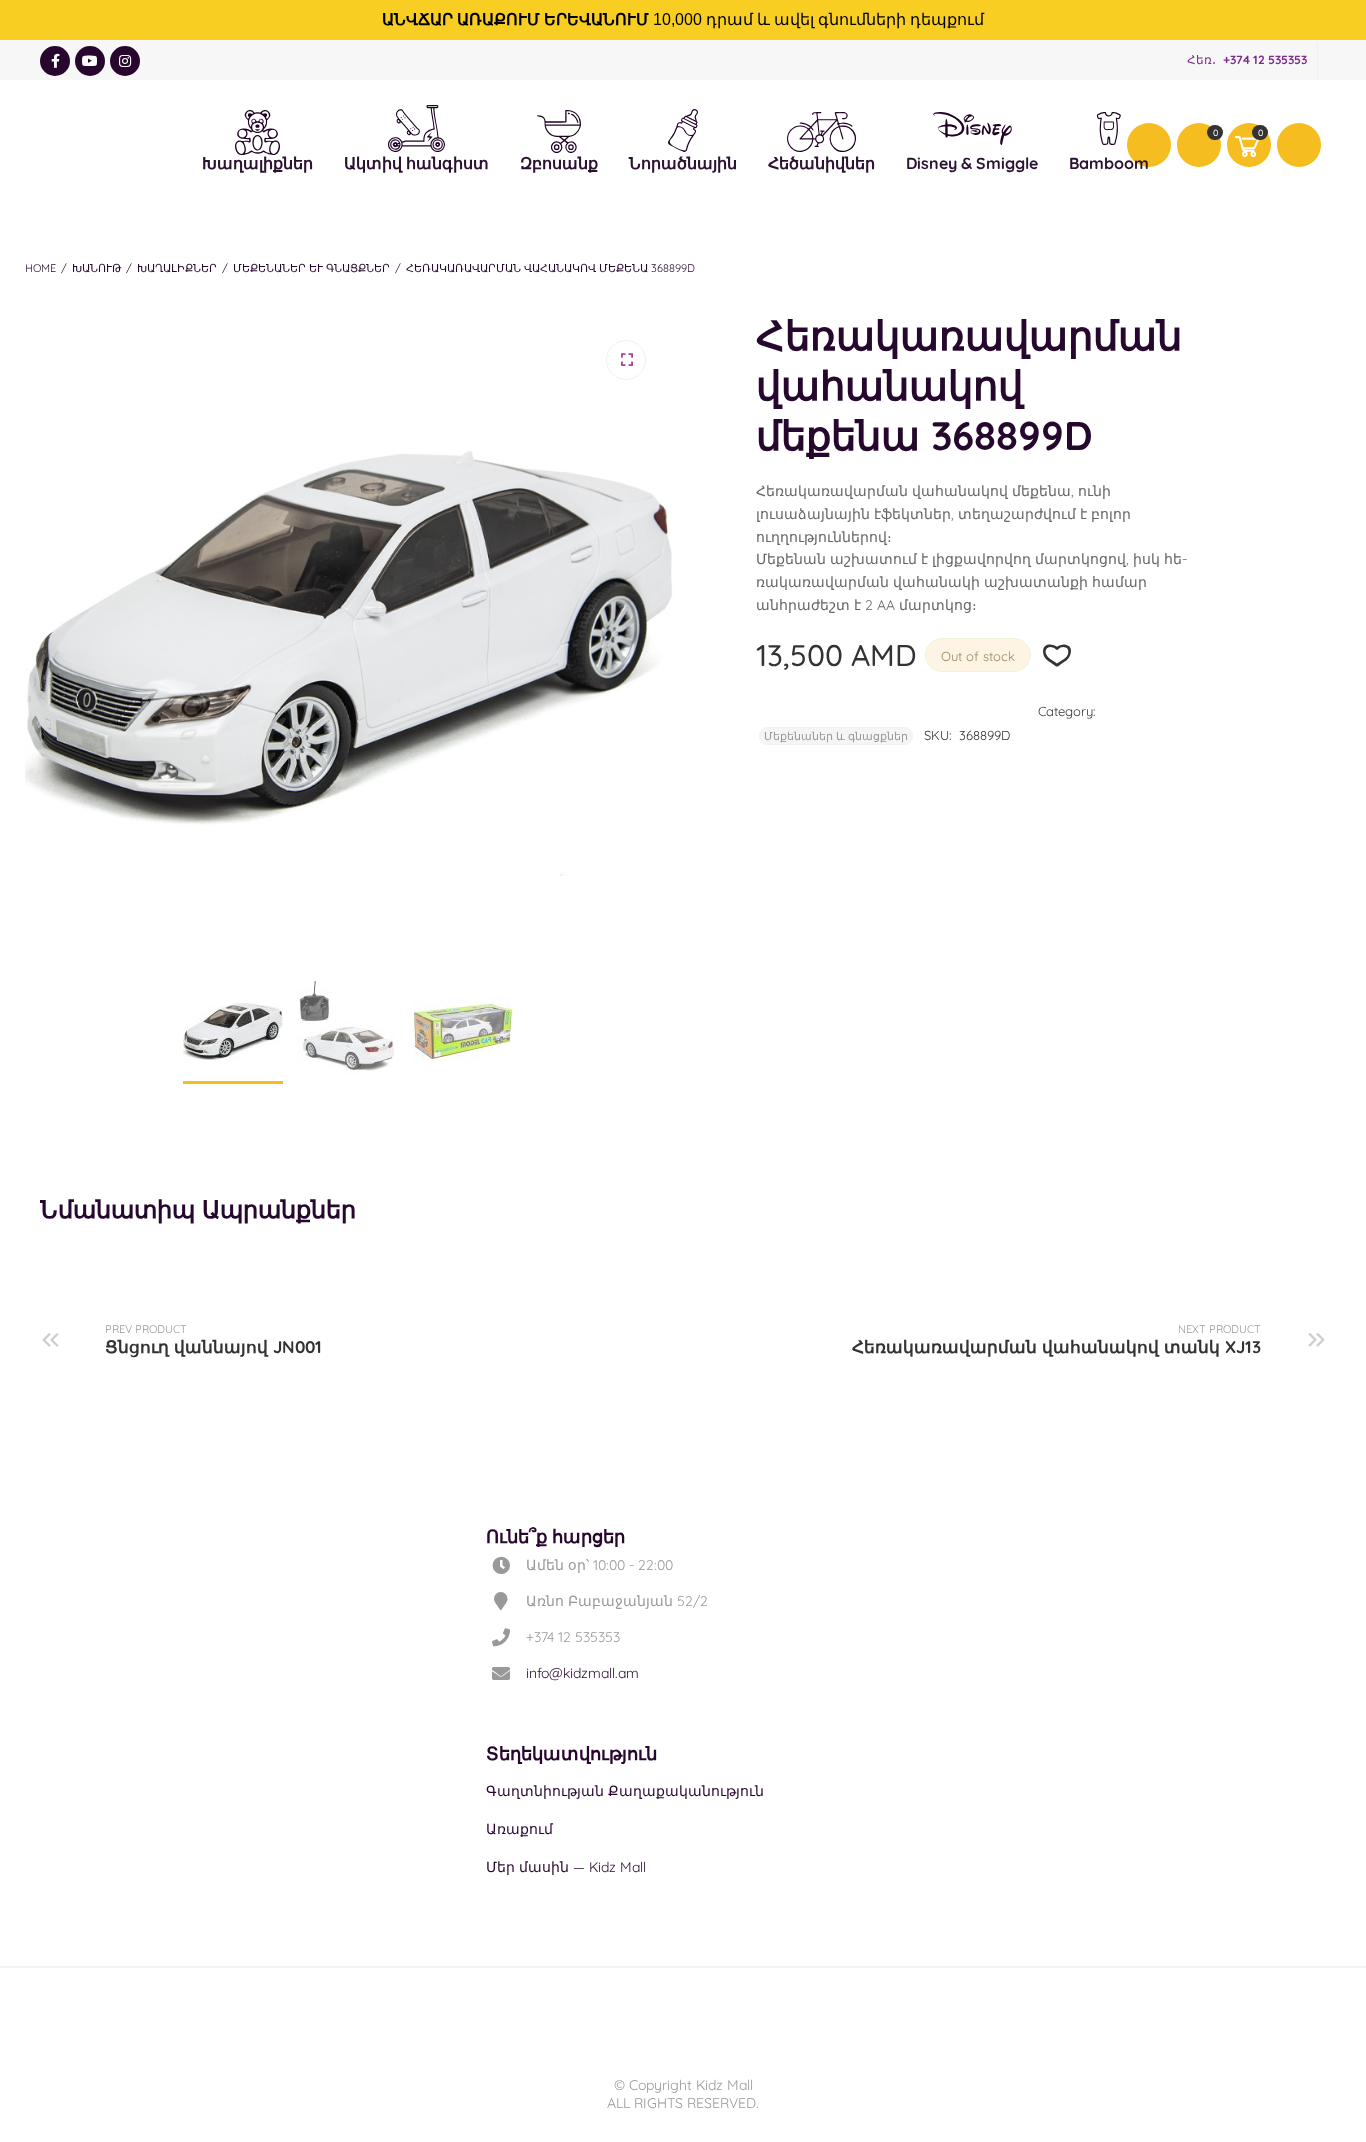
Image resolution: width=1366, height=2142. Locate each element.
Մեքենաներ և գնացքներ (311, 268)
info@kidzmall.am (582, 1673)
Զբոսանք (559, 129)
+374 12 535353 (1265, 59)
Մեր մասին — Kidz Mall (566, 1867)
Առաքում (519, 1829)
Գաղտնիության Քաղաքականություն (625, 1791)
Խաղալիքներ (257, 129)
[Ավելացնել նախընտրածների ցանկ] (1057, 655)
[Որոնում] (1299, 145)
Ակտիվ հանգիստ (416, 124)
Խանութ (96, 268)
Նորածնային (683, 128)
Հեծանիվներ (821, 131)
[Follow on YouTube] (90, 61)
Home (40, 268)
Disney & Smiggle (972, 131)
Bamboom (1109, 131)
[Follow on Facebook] (55, 61)
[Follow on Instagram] (125, 61)
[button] (626, 360)
